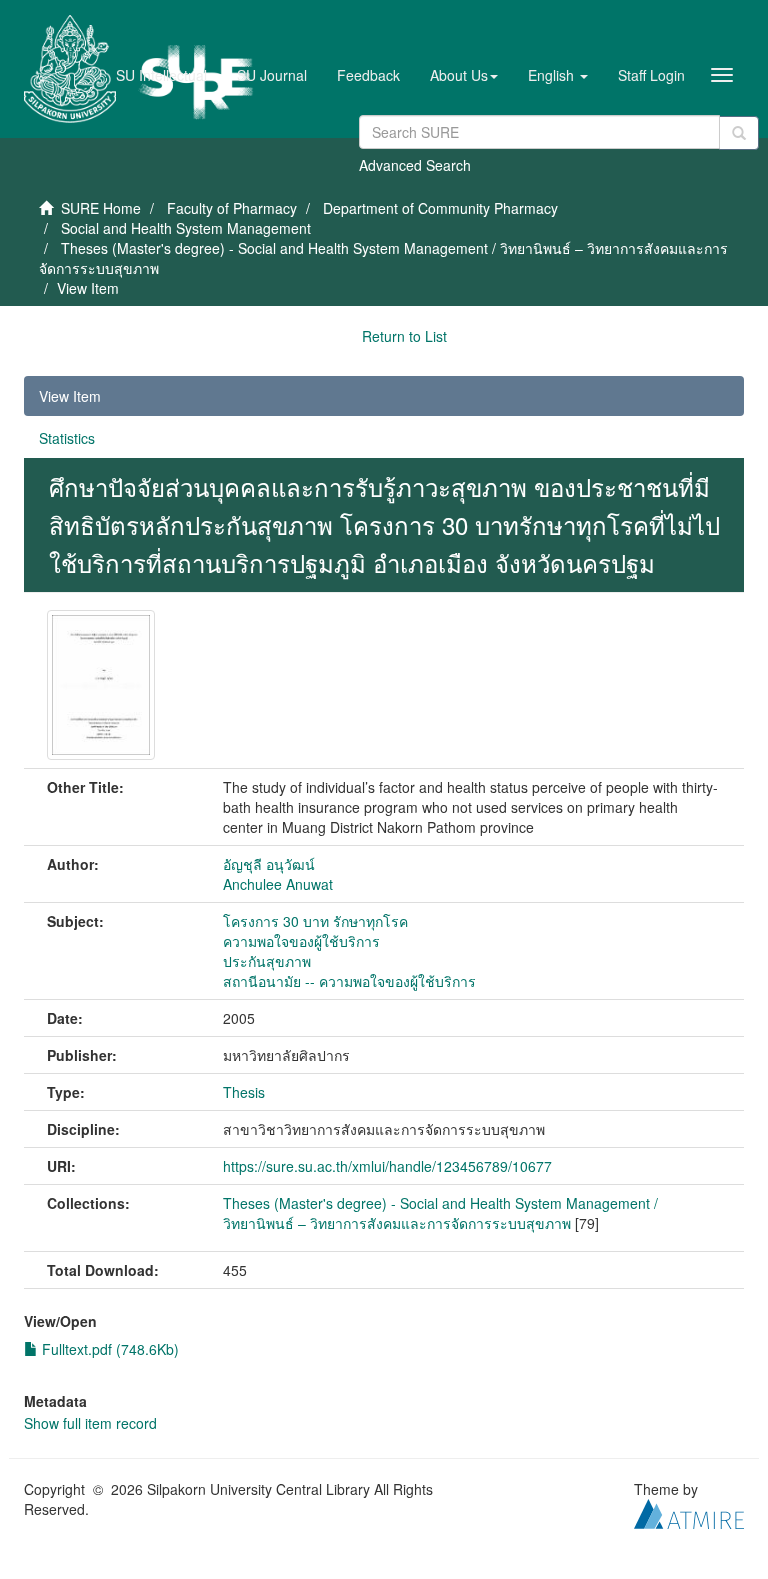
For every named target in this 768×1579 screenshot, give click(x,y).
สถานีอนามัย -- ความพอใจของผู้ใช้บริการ (349, 981)
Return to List (404, 336)
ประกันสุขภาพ (267, 961)
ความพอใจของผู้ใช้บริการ (301, 941)
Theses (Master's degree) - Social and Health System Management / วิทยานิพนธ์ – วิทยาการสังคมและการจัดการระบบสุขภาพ (440, 1213)
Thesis (244, 1092)
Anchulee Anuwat (278, 884)
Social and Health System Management (186, 228)
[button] (464, 75)
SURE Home (101, 208)
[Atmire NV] (689, 1511)
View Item (70, 396)
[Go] (739, 133)
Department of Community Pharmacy (440, 208)
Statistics (67, 438)
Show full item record (90, 1423)
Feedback (368, 75)
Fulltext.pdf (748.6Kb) (108, 1349)
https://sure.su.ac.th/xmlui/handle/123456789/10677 (387, 1166)
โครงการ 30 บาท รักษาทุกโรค (315, 921)
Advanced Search (415, 165)
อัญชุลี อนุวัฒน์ (269, 864)
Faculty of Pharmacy (232, 208)
